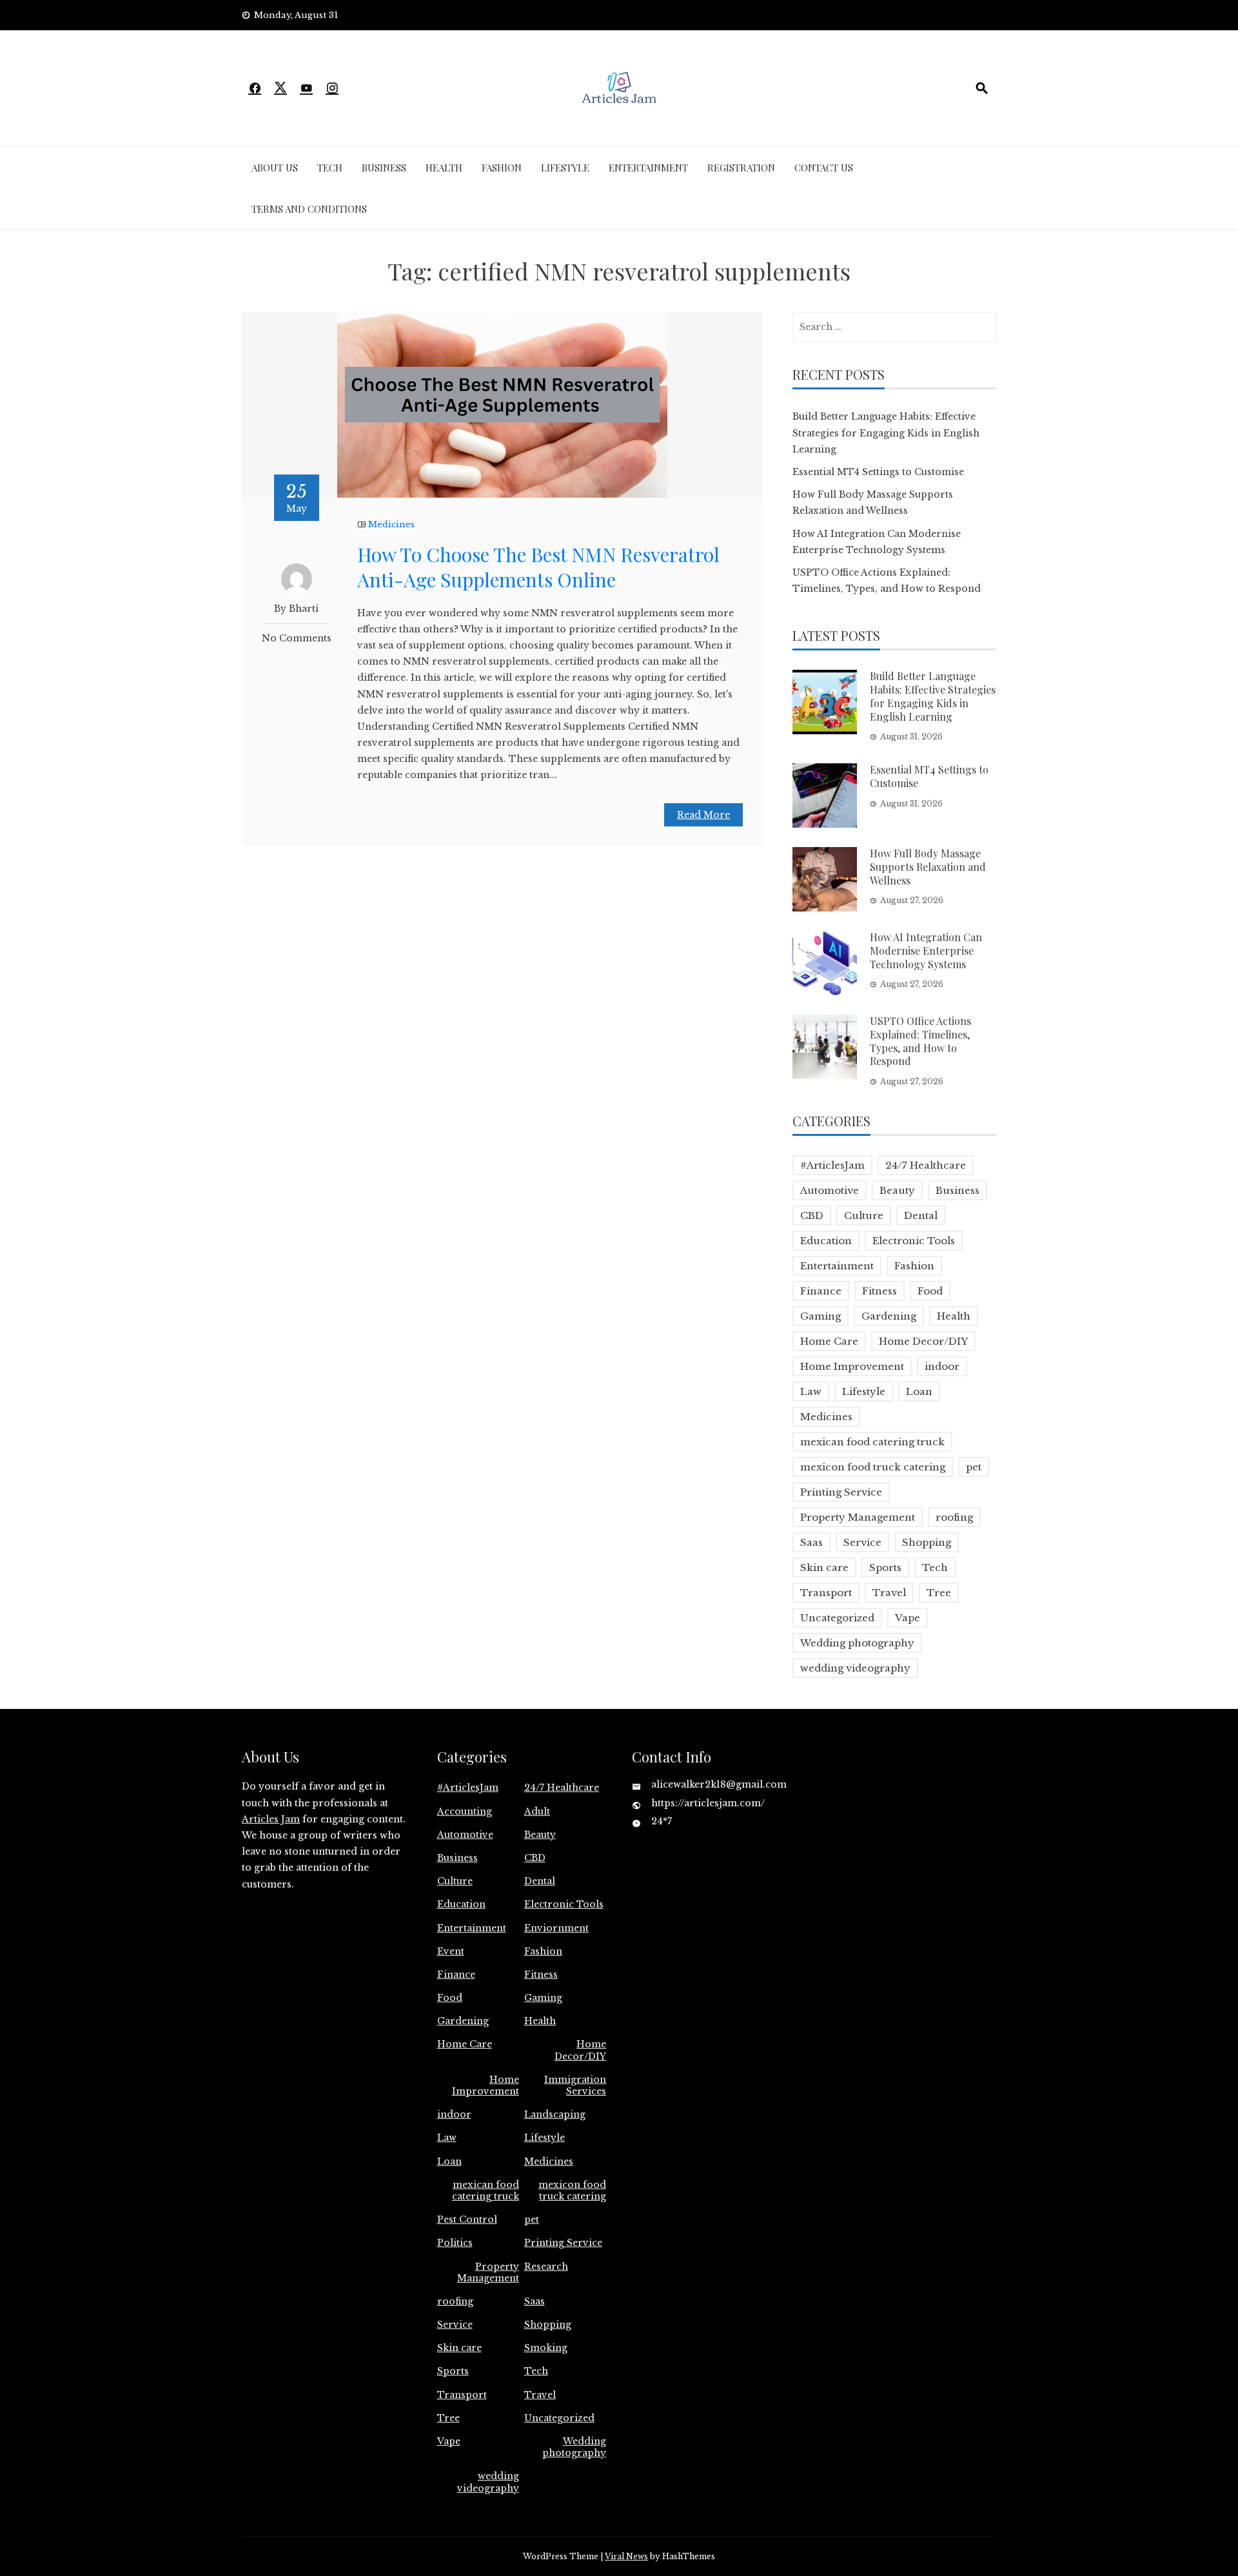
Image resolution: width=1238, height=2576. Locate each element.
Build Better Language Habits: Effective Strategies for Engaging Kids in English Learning (886, 433)
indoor (942, 1366)
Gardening (889, 1316)
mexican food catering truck (872, 1442)
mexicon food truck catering (873, 1467)
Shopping (927, 1542)
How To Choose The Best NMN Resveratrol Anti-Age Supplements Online (538, 567)
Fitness (879, 1291)
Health (444, 168)
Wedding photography (857, 1643)
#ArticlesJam (832, 1165)
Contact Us (824, 168)
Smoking (546, 2348)
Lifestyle (565, 168)
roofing (954, 1517)
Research (546, 2267)
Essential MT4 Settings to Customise (878, 472)
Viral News (626, 2556)
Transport (826, 1593)
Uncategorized (837, 1618)
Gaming (820, 1316)
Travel (889, 1593)
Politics (455, 2243)
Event (451, 1951)
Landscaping (555, 2114)
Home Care (829, 1341)
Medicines (391, 524)
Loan (919, 1391)
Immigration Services (575, 2085)
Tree (939, 1593)
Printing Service (841, 1492)
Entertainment (648, 168)
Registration (741, 168)
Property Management (858, 1517)
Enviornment (556, 1928)
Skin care (824, 1567)
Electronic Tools (914, 1241)
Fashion (502, 168)
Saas (811, 1542)
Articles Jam (271, 1819)
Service (862, 1542)
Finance (821, 1291)
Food (930, 1291)
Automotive (830, 1190)
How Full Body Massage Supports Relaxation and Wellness (928, 867)
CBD (812, 1215)
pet (974, 1467)
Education (826, 1241)
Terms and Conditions (309, 209)
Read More (703, 815)
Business (384, 168)
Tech (330, 168)
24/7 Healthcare (926, 1165)
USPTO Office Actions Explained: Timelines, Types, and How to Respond (920, 1041)
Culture (864, 1215)
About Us (275, 168)
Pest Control (467, 2220)
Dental (921, 1215)
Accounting (465, 1811)
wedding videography (855, 1668)
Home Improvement (852, 1366)
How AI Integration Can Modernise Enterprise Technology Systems (926, 951)
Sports (885, 1567)
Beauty (897, 1190)
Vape (908, 1618)
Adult (537, 1811)
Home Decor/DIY (923, 1341)
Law (811, 1391)
